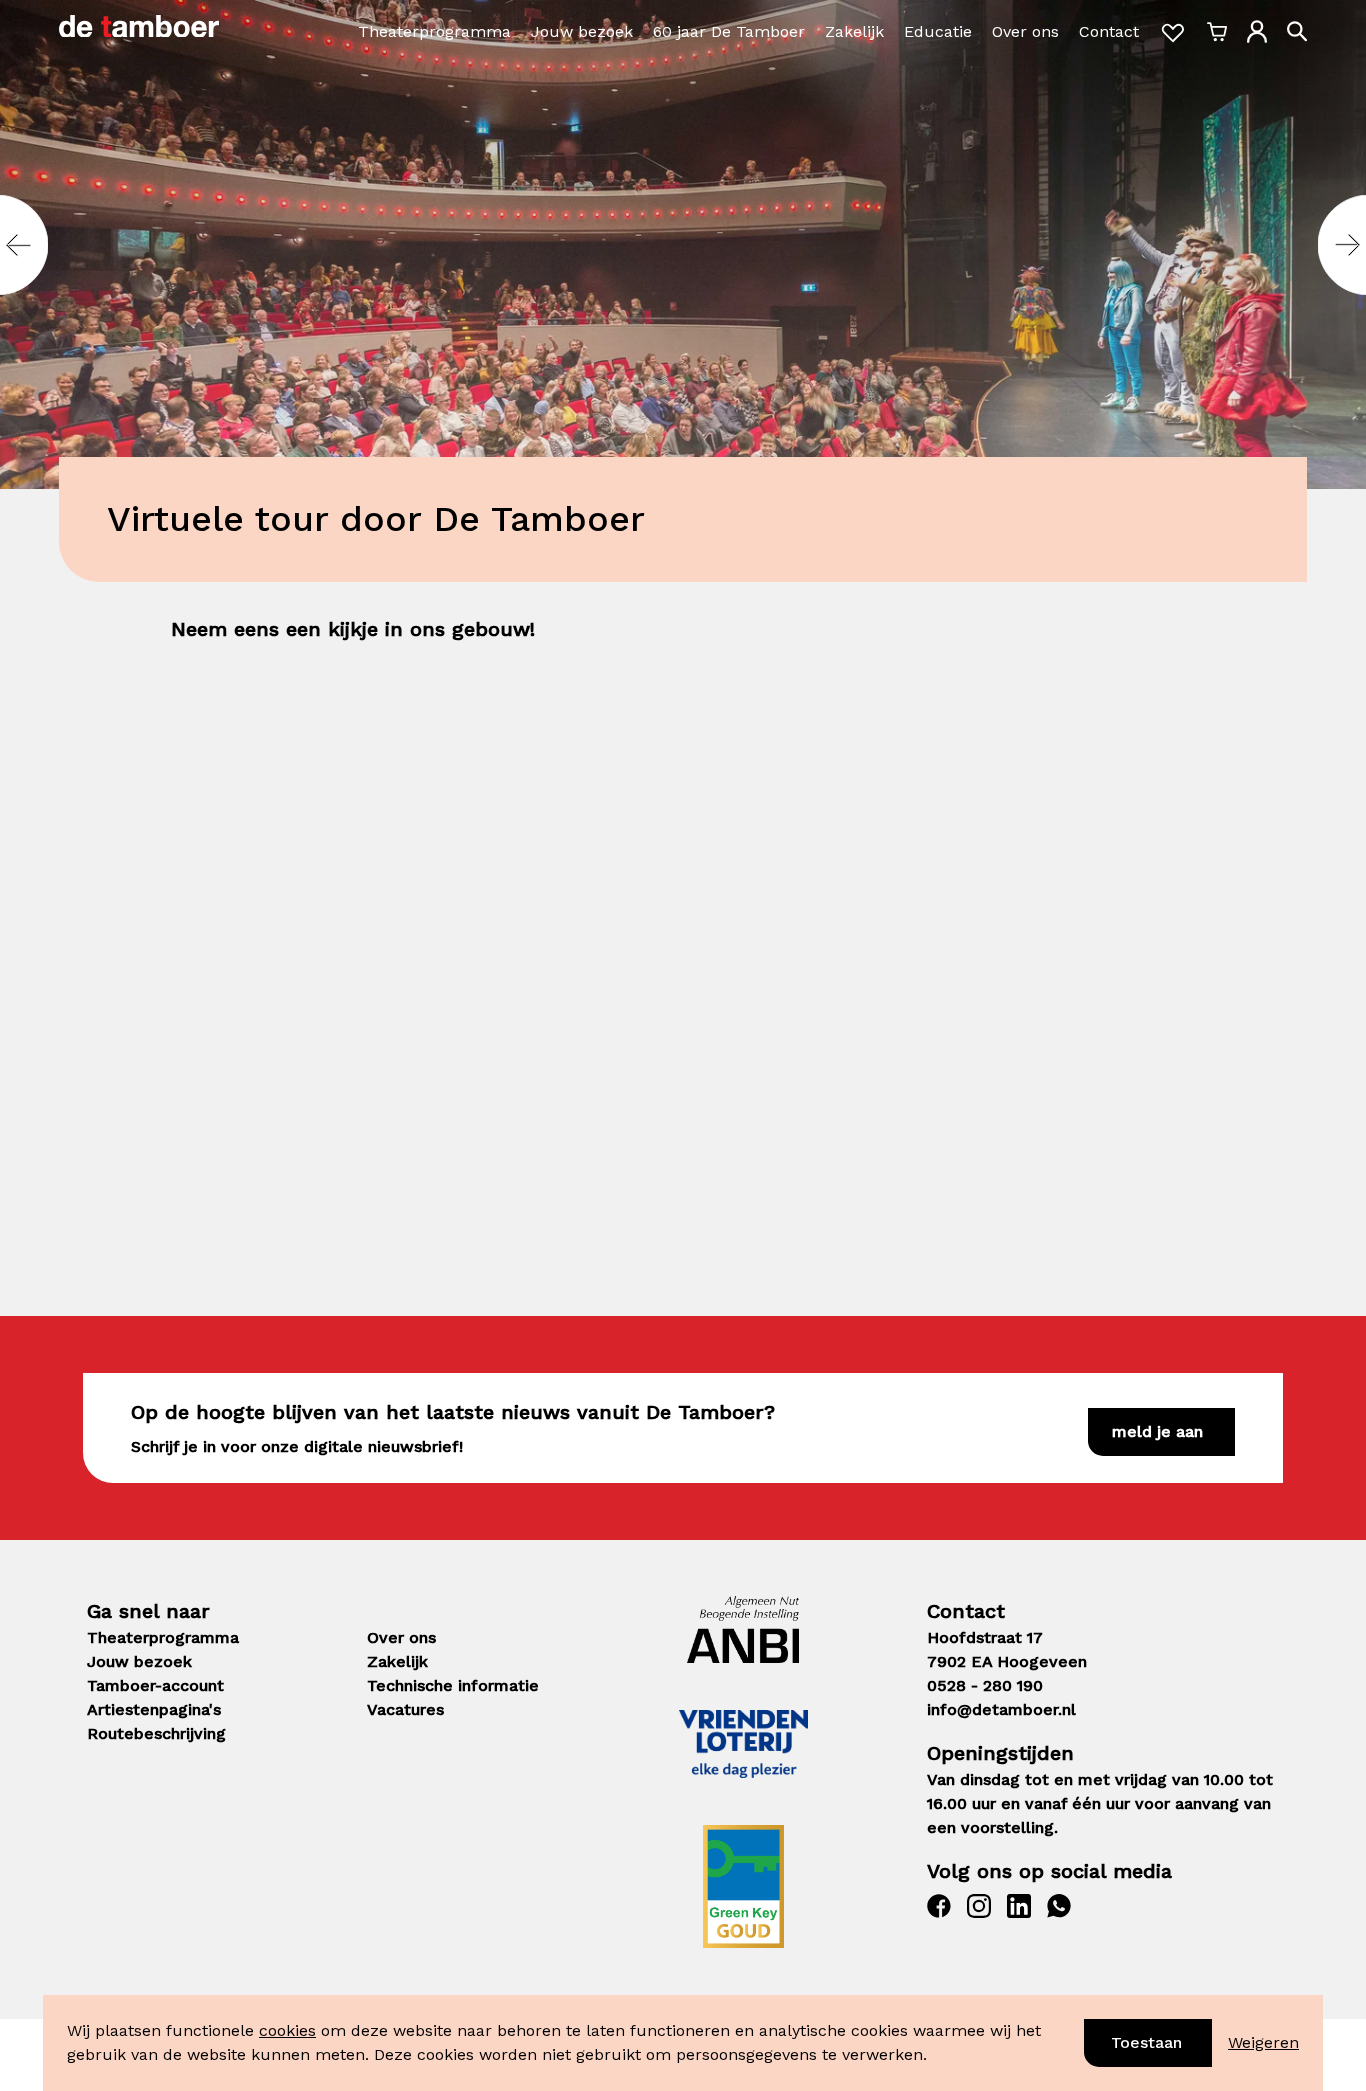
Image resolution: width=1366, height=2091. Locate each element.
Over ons (1025, 31)
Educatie (938, 31)
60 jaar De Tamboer (729, 31)
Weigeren (1263, 2042)
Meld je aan (1157, 1431)
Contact (1109, 31)
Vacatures (405, 1709)
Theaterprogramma (434, 31)
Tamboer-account (155, 1685)
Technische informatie (453, 1685)
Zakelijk (854, 31)
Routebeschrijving (156, 1733)
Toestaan (1146, 2042)
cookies (287, 2030)
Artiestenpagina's (154, 1709)
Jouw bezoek (582, 31)
